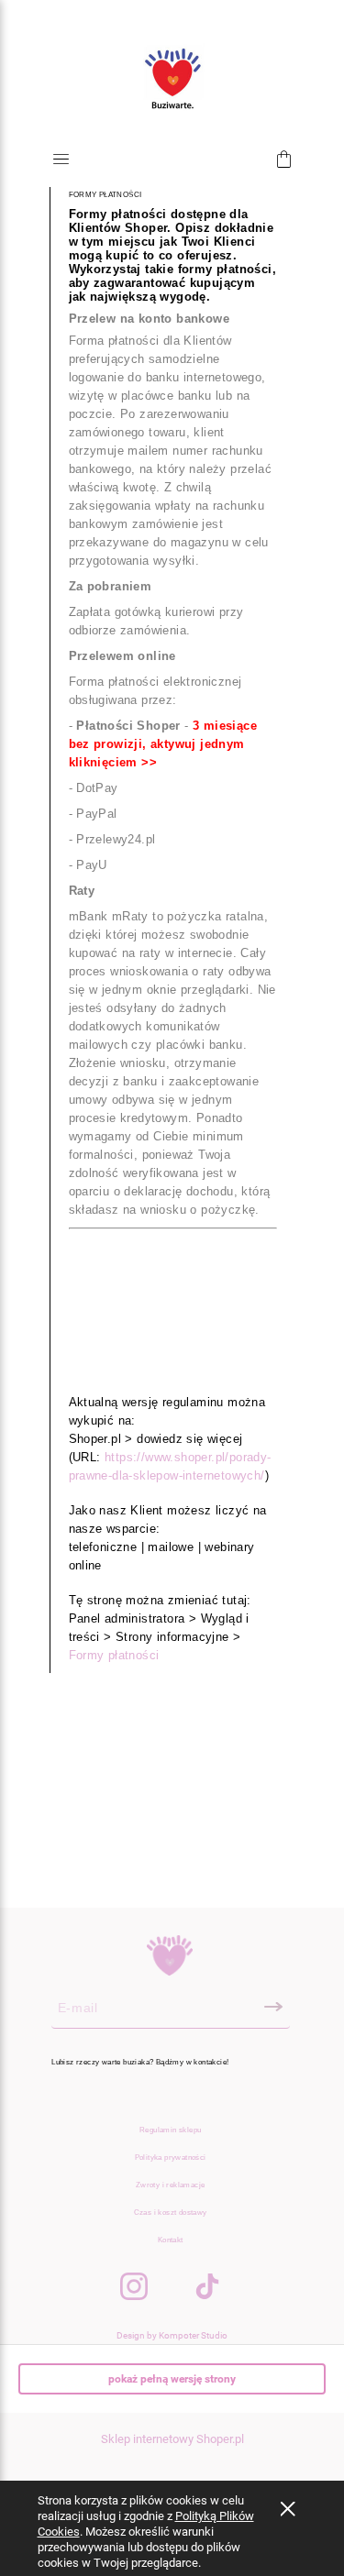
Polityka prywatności (171, 2158)
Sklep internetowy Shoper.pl (172, 2439)
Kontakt (171, 2240)
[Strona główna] (172, 79)
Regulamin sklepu (170, 2130)
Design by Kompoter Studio (172, 2335)
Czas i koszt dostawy (171, 2213)
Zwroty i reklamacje (171, 2185)
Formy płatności (114, 1655)
